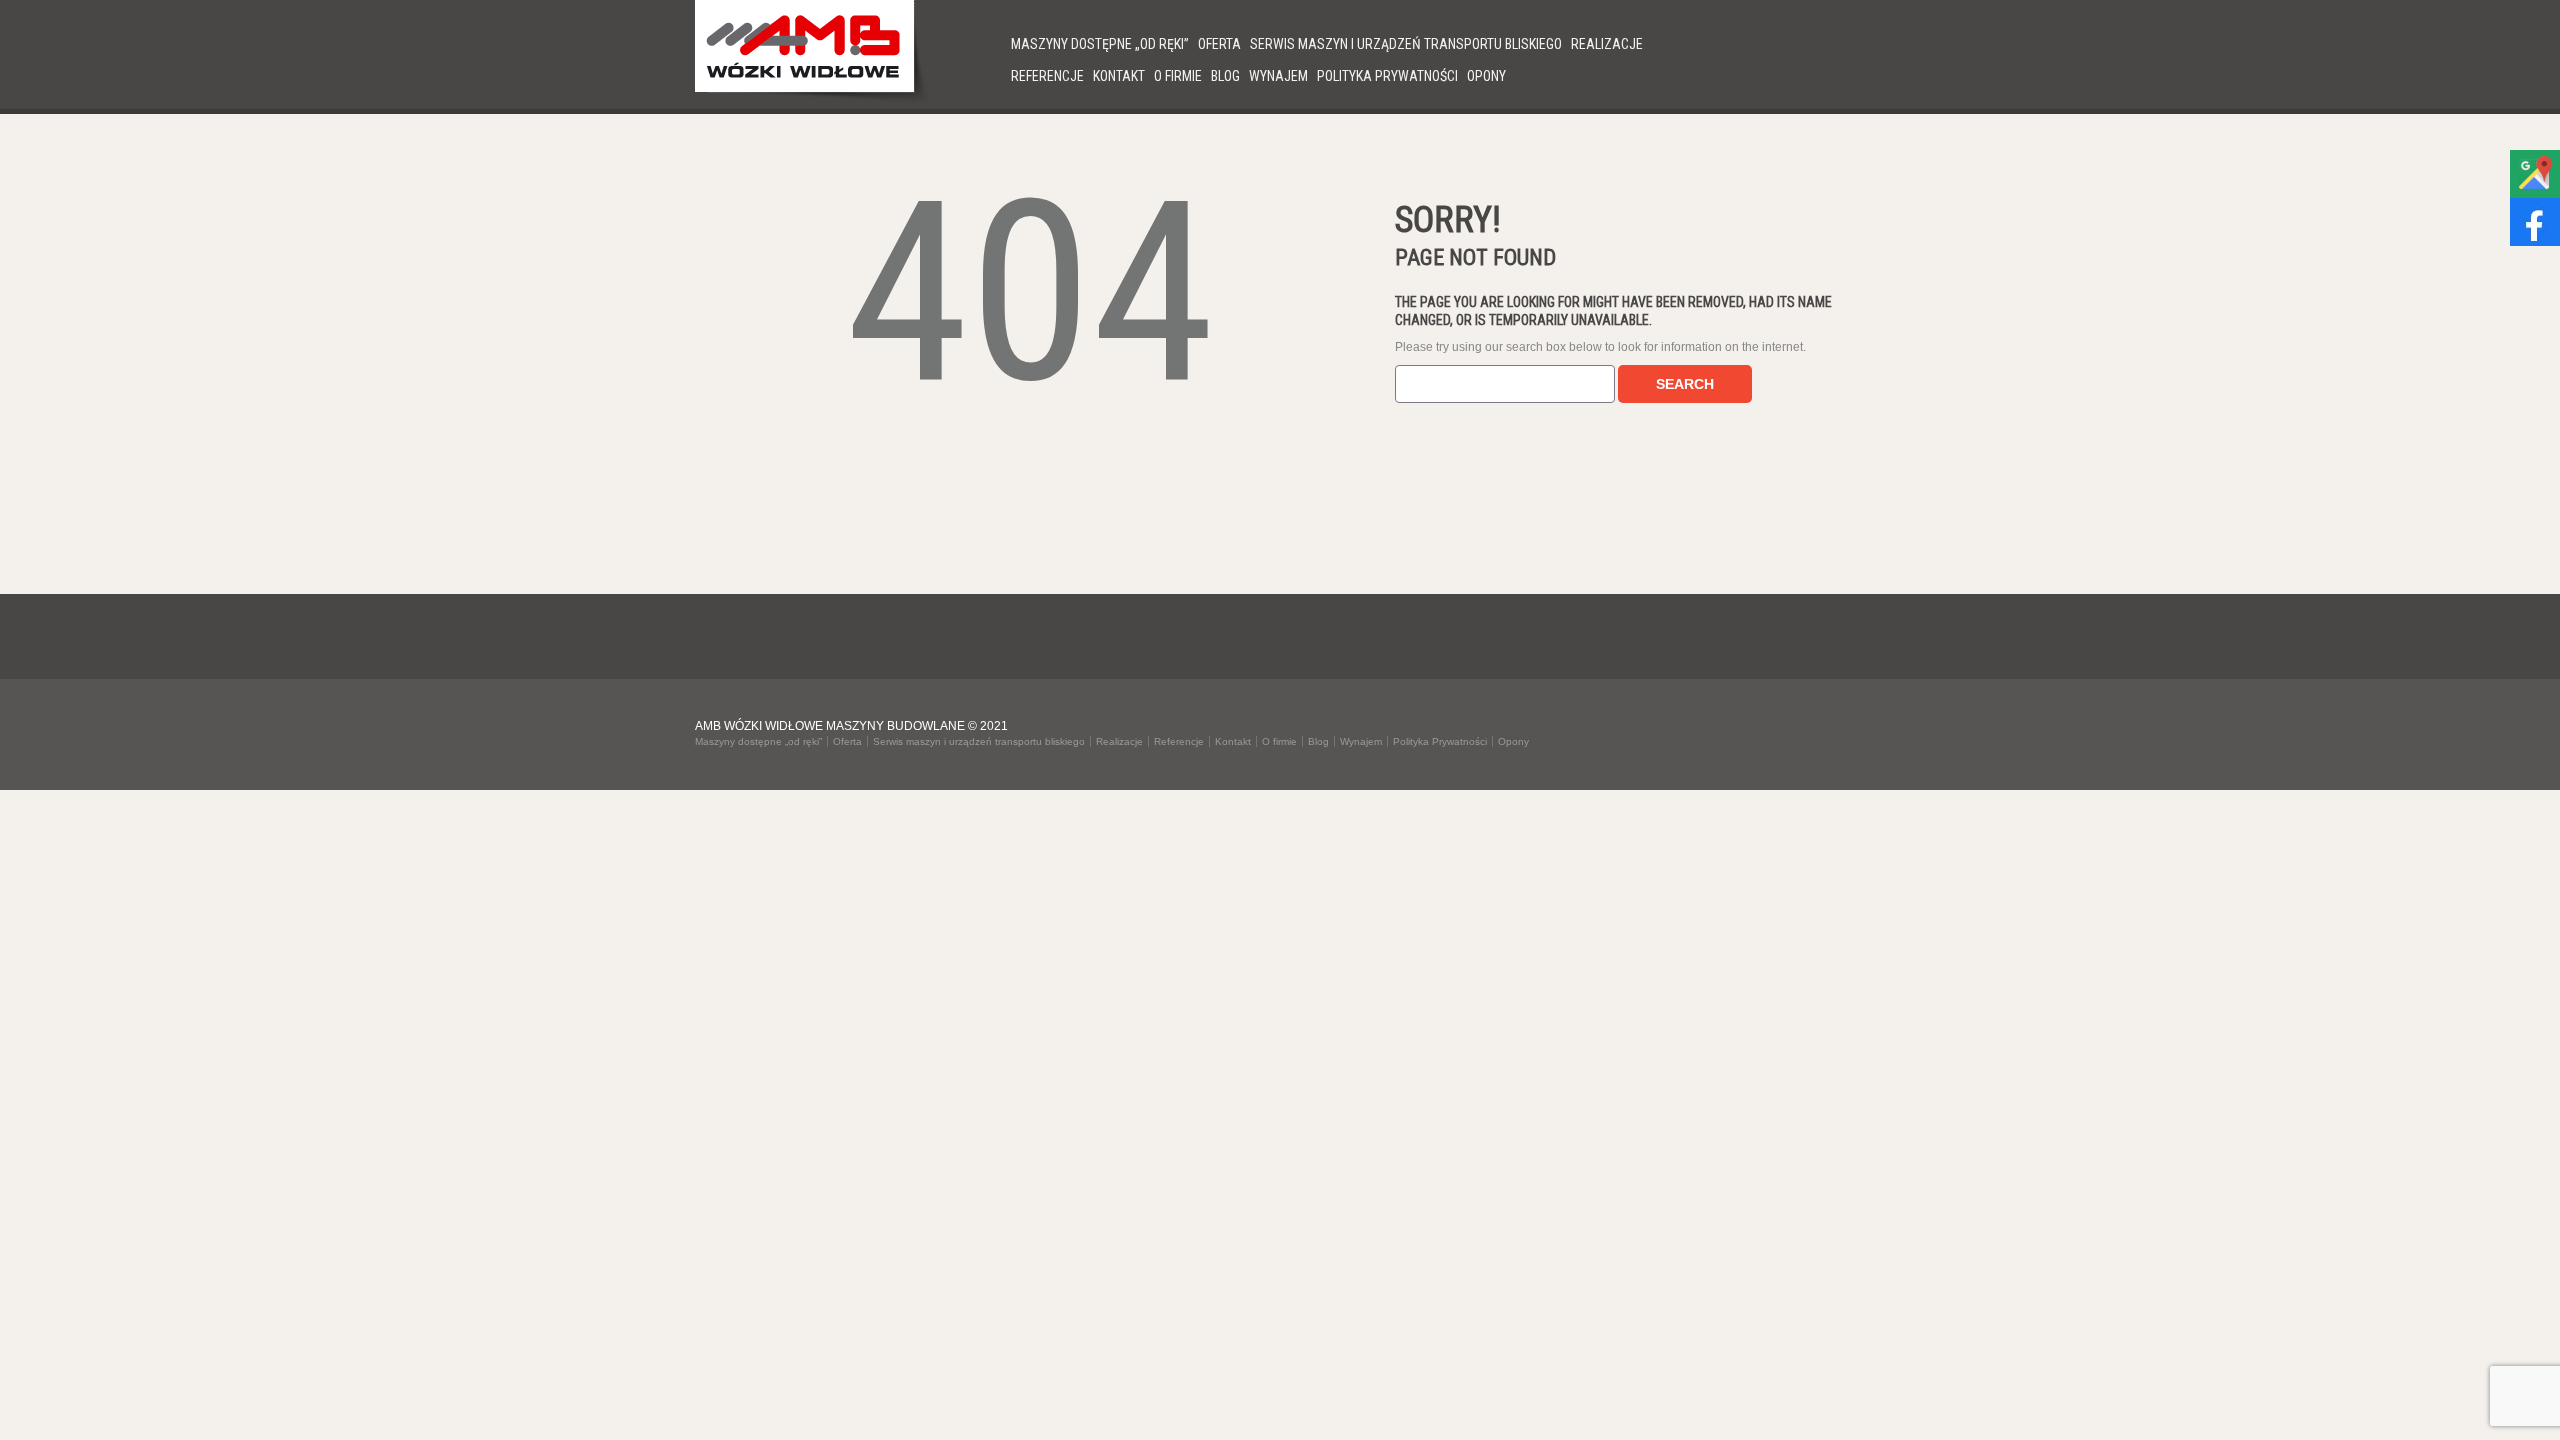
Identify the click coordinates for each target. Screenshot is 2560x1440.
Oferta (1219, 44)
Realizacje (1607, 44)
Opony (1486, 76)
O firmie (1178, 76)
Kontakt (1119, 76)
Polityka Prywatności (1387, 76)
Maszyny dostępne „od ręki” (1100, 44)
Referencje (1047, 76)
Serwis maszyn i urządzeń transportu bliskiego (1406, 44)
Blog (1225, 76)
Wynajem (1278, 76)
